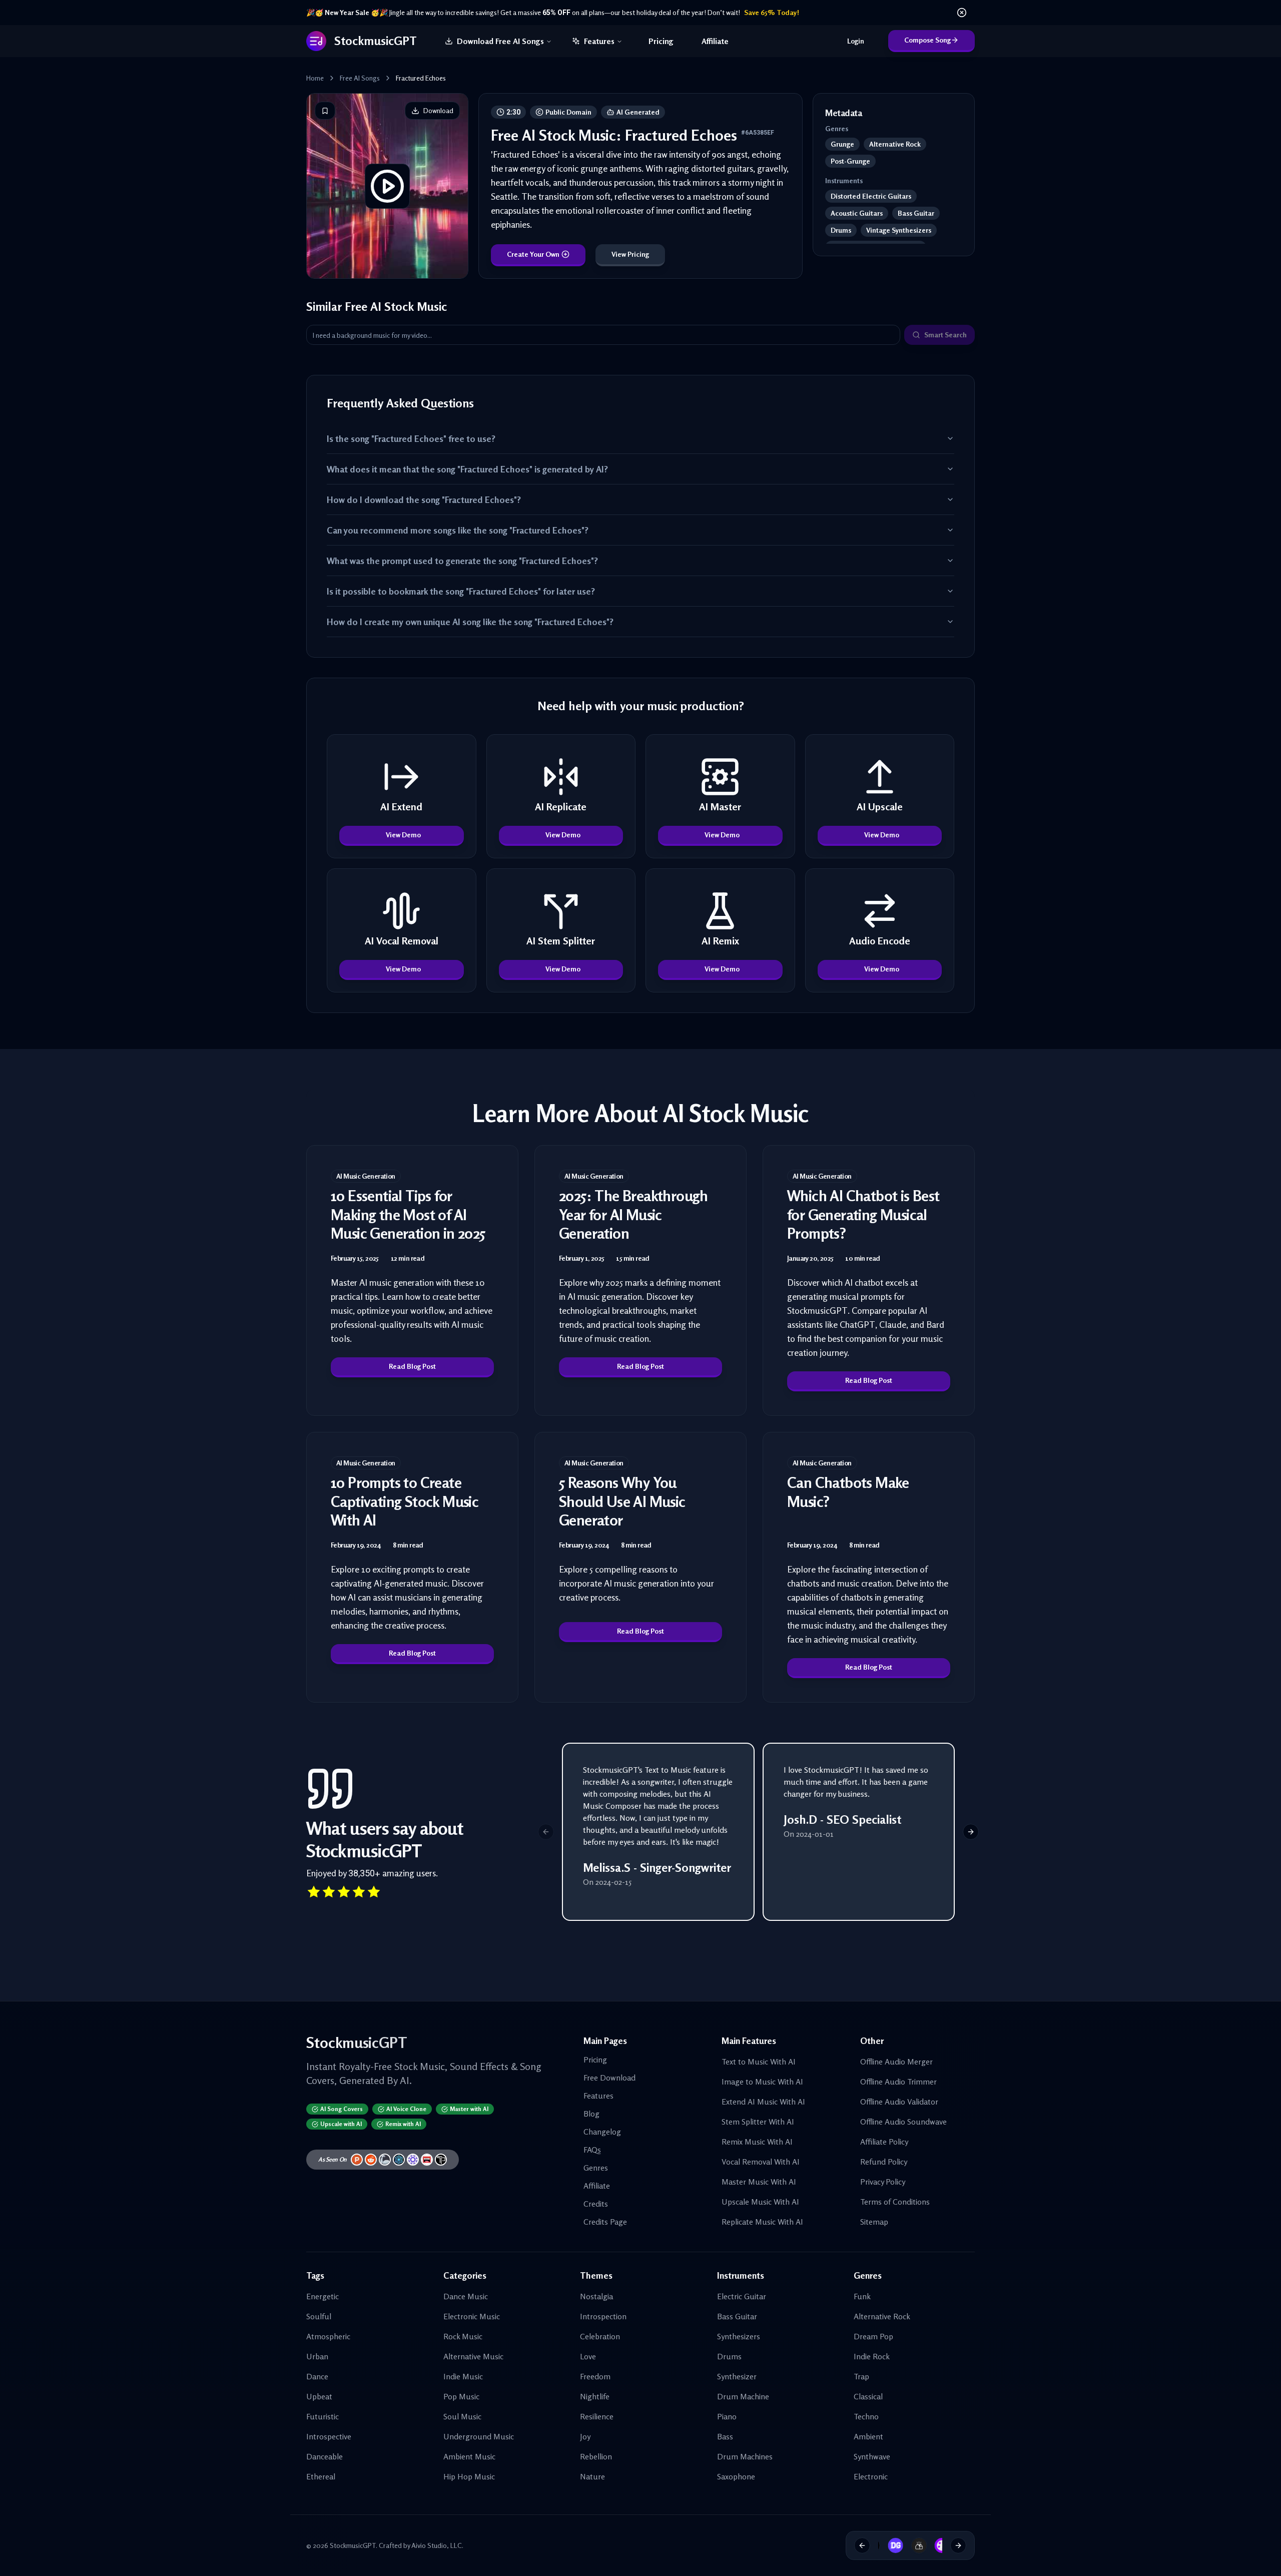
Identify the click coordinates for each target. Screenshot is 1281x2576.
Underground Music (479, 2436)
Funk (862, 2296)
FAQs (592, 2150)
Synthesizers (739, 2336)
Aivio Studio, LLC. (437, 2545)
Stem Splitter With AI (758, 2122)
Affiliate (715, 41)
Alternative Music (473, 2356)
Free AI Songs (360, 78)
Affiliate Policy (884, 2142)
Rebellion (596, 2456)
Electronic (871, 2476)
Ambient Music (469, 2456)
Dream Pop (873, 2336)
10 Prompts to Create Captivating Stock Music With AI (405, 1501)
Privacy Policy (883, 2182)
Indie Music (463, 2376)
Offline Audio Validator (899, 2102)
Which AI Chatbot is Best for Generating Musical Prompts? (863, 1214)
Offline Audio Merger (896, 2062)
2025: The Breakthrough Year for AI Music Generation (633, 1214)
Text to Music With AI (759, 2062)
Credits (596, 2204)
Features (599, 41)
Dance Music (466, 2296)
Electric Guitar (742, 2296)
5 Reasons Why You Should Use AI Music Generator (622, 1501)
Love (588, 2356)
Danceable (325, 2456)
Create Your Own (533, 254)
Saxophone (736, 2476)
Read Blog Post (412, 1366)
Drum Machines (745, 2456)
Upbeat (319, 2396)
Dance (317, 2376)
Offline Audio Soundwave (903, 2122)
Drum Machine (743, 2396)
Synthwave (872, 2456)
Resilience (597, 2416)
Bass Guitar (737, 2316)
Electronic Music (472, 2316)
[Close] (962, 13)
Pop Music (461, 2396)
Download (438, 110)
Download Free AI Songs (500, 41)
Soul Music (462, 2416)
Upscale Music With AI (760, 2202)
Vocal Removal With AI (761, 2162)
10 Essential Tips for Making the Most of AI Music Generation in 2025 (408, 1214)
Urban (317, 2356)
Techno (866, 2416)
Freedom (595, 2376)
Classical (868, 2396)
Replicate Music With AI (762, 2222)
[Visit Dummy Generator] (885, 2545)
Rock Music (463, 2336)
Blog (591, 2114)
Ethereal (321, 2476)
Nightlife (595, 2396)
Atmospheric (328, 2336)
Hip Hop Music (469, 2476)
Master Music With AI (759, 2182)
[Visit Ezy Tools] (909, 2545)
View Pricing (630, 254)
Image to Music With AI (762, 2082)
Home (315, 78)
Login (856, 41)
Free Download (609, 2078)
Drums (729, 2356)
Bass (725, 2436)
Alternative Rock (882, 2316)
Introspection (603, 2316)
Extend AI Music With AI (763, 2102)
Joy (585, 2436)
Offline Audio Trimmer (898, 2082)
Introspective (329, 2436)
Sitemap (874, 2222)
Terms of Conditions (895, 2202)
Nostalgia (596, 2296)
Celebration (600, 2336)
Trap (861, 2376)
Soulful (319, 2316)
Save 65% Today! (772, 12)
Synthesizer (737, 2376)
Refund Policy (884, 2162)
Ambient (868, 2436)
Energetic (323, 2296)
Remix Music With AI (757, 2142)
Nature (592, 2476)
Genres (596, 2168)
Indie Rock (872, 2356)
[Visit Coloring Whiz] (932, 2545)
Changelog (602, 2132)
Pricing (661, 41)
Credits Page (605, 2222)
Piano (727, 2416)
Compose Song (927, 40)
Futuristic (323, 2416)
